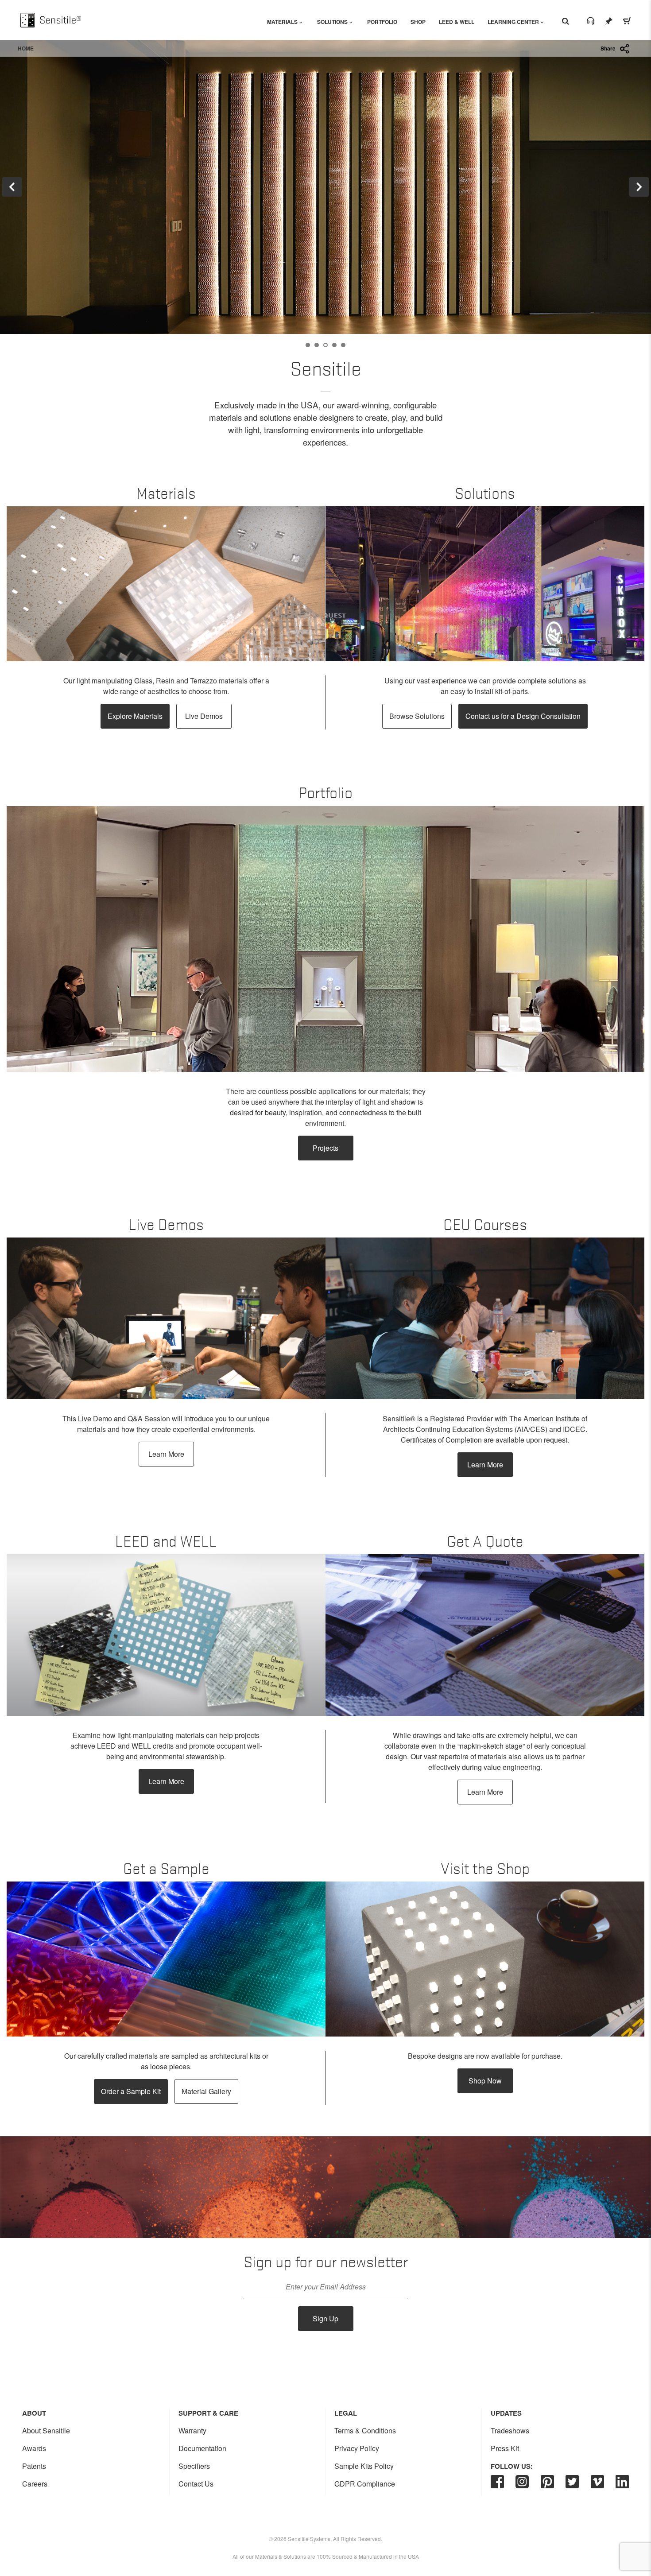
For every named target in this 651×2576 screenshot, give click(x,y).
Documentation (202, 2448)
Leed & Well (457, 22)
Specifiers (194, 2466)
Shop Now (485, 2081)
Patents (34, 2466)
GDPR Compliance (365, 2484)
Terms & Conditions (365, 2431)
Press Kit (505, 2448)
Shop (418, 22)
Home (26, 48)
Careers (35, 2484)
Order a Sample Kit (131, 2091)
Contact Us (196, 2484)
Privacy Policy (357, 2448)
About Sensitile (46, 2431)
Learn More (166, 1454)
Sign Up (325, 2318)
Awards (34, 2448)
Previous (12, 187)
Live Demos (204, 716)
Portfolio (382, 22)
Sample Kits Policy (364, 2466)
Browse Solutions (417, 716)
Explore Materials (135, 716)
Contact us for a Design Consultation (523, 716)
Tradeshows (510, 2431)
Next (639, 187)
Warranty (192, 2431)
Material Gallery (206, 2091)
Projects (325, 1148)
